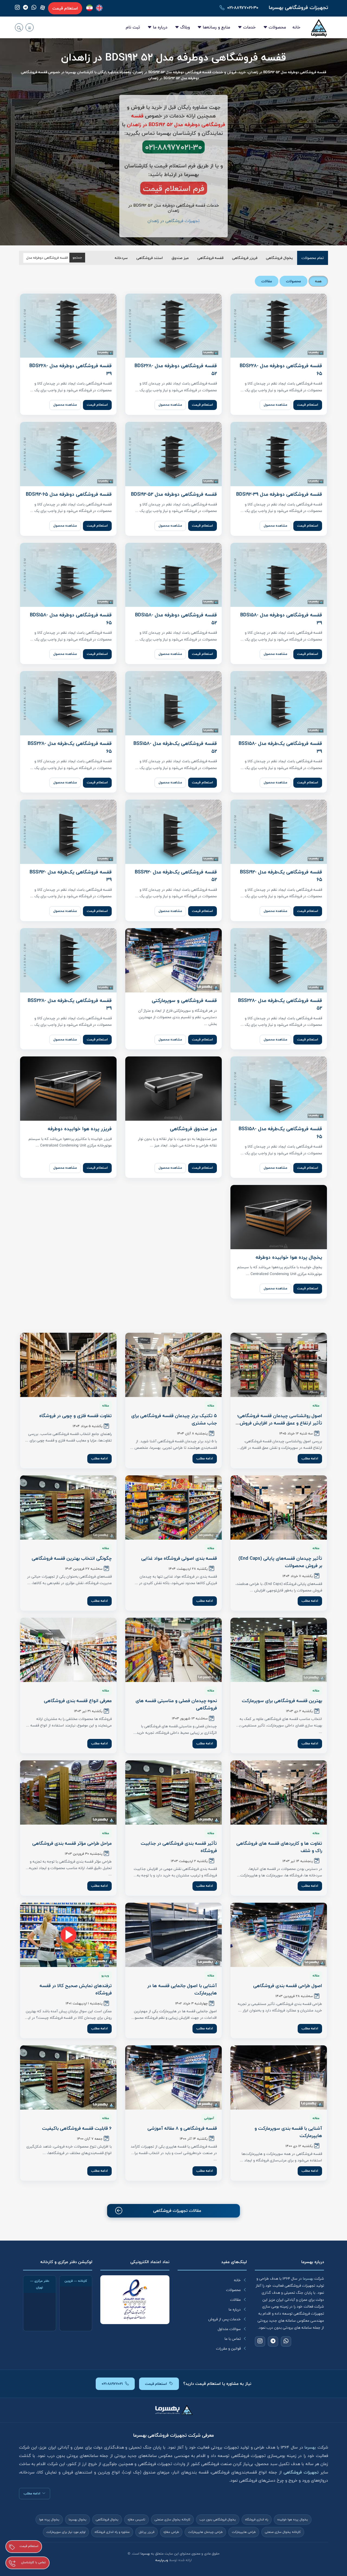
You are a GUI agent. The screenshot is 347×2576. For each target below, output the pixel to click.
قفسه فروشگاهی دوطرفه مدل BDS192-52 (174, 494)
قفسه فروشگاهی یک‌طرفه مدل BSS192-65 (281, 876)
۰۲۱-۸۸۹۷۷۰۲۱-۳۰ (243, 8)
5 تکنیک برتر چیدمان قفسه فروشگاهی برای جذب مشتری (174, 1419)
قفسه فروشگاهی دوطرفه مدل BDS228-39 (70, 370)
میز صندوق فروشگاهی (193, 1129)
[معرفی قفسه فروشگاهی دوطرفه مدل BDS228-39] (68, 326)
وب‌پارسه (162, 2560)
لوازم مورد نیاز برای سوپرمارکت (66, 2532)
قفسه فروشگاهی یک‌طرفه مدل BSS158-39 (280, 747)
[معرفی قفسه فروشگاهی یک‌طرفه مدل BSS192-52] (173, 832)
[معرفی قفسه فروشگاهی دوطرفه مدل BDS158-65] (68, 575)
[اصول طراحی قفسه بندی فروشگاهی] (279, 1935)
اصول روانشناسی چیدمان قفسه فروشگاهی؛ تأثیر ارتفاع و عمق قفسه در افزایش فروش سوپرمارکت (280, 1423)
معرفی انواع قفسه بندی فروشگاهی (78, 1701)
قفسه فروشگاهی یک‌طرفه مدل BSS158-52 (175, 747)
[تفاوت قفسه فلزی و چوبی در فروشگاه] (68, 1365)
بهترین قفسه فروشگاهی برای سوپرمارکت (282, 1701)
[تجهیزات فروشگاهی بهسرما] (319, 27)
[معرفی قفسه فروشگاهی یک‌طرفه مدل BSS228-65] (68, 703)
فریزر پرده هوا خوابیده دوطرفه (80, 1129)
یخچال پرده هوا (49, 2520)
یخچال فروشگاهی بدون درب (218, 2520)
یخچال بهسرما (78, 2520)
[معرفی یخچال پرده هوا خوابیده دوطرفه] (279, 1217)
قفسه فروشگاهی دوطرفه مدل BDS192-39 (279, 494)
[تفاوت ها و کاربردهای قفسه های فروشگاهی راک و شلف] (279, 1792)
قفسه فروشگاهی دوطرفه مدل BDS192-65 (69, 494)
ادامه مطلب (310, 1458)
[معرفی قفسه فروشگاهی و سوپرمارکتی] (173, 960)
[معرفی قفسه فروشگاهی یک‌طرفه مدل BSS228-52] (279, 960)
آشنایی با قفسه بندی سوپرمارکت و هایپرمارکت (288, 2132)
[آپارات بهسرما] (43, 8)
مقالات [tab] (267, 281)
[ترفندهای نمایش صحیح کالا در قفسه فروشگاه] (68, 1935)
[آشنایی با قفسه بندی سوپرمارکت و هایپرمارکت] (279, 2077)
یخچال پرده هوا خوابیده (293, 2520)
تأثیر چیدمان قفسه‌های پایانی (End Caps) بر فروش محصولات (280, 1562)
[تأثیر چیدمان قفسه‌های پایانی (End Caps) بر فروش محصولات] (279, 1508)
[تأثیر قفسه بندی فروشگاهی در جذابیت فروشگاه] (173, 1792)
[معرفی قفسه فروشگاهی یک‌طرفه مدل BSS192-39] (68, 832)
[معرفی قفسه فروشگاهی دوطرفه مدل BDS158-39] (279, 575)
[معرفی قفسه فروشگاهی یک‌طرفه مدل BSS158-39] (279, 703)
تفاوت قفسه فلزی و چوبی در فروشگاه (75, 1416)
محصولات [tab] (293, 281)
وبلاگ (185, 27)
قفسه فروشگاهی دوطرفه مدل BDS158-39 (281, 619)
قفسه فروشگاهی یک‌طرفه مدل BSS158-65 (280, 1133)
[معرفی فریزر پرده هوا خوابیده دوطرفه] (68, 1089)
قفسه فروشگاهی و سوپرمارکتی (184, 1001)
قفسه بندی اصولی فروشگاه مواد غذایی (179, 1558)
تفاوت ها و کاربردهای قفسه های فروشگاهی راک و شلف (279, 1847)
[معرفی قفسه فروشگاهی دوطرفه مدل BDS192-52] (173, 454)
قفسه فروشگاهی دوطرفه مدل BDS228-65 (281, 370)
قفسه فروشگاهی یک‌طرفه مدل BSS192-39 (71, 876)
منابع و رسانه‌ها (216, 27)
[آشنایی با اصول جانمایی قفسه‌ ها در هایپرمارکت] (173, 1935)
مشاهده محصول (275, 405)
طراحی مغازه (171, 2532)
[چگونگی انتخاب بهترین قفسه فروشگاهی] (68, 1508)
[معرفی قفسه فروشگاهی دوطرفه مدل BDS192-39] (279, 454)
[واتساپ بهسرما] (34, 8)
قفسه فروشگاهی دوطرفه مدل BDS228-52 (176, 370)
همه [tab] (318, 281)
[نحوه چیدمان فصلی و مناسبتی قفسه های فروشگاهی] (173, 1650)
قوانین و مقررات (228, 2348)
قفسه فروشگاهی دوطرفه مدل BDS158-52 (176, 619)
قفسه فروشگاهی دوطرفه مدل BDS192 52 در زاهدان (173, 58)
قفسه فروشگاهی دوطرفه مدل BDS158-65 (71, 619)
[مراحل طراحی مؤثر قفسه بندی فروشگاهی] (68, 1792)
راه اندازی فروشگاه (257, 2520)
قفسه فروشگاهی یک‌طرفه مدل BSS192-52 (176, 876)
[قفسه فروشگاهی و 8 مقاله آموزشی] (173, 2077)
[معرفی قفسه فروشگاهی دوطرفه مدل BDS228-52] (173, 326)
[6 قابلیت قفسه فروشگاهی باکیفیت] (68, 2077)
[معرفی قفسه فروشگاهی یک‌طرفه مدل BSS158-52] (173, 703)
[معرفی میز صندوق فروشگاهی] (173, 1089)
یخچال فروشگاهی (279, 258)
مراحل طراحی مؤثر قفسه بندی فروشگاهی (72, 1843)
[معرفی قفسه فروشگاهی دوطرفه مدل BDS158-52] (173, 575)
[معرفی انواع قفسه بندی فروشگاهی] (68, 1650)
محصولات (277, 27)
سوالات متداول (229, 2329)
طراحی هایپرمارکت (244, 2532)
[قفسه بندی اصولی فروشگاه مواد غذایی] (173, 1508)
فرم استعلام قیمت (174, 188)
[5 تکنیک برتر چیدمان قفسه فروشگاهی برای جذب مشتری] (173, 1365)
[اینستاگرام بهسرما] (17, 8)
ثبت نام (133, 27)
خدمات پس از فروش (224, 2319)
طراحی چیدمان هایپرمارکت (205, 2532)
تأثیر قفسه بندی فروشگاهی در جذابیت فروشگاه (179, 1847)
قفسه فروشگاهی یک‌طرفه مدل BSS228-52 (280, 1005)
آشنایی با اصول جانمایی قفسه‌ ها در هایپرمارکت (182, 1989)
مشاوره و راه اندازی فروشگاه (112, 2532)
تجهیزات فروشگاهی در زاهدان (173, 221)
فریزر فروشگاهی (245, 258)
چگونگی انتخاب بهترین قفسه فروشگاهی (72, 1558)
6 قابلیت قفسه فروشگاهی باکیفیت (77, 2128)
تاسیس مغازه (136, 2520)
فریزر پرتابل (147, 2532)
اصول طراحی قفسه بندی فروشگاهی (288, 1986)
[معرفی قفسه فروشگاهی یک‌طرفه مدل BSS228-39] (68, 960)
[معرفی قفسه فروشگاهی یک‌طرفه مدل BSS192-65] (279, 832)
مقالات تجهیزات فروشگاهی (177, 2211)
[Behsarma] (99, 8)
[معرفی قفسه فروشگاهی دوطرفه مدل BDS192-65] (68, 454)
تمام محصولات (313, 258)
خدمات (249, 27)
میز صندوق (180, 258)
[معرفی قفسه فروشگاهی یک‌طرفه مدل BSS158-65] (279, 1089)
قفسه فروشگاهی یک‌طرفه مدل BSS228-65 (70, 747)
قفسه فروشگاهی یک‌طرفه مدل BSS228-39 (70, 1005)
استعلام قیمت (65, 8)
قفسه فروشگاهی (210, 258)
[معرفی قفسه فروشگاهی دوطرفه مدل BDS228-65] (279, 326)
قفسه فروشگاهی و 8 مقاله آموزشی (182, 2128)
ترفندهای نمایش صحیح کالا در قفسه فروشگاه (76, 1989)
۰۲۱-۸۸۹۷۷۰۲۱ (112, 2384)
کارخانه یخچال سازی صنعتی (172, 2520)
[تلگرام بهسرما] (25, 8)
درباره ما (160, 27)
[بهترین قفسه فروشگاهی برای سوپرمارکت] (279, 1650)
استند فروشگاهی (150, 258)
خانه (296, 27)
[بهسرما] (89, 8)
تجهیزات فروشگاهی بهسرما (298, 7)
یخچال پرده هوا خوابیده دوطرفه (289, 1257)
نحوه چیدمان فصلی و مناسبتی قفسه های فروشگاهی (176, 1704)
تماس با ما (233, 2339)
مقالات (235, 2300)
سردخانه (121, 258)
